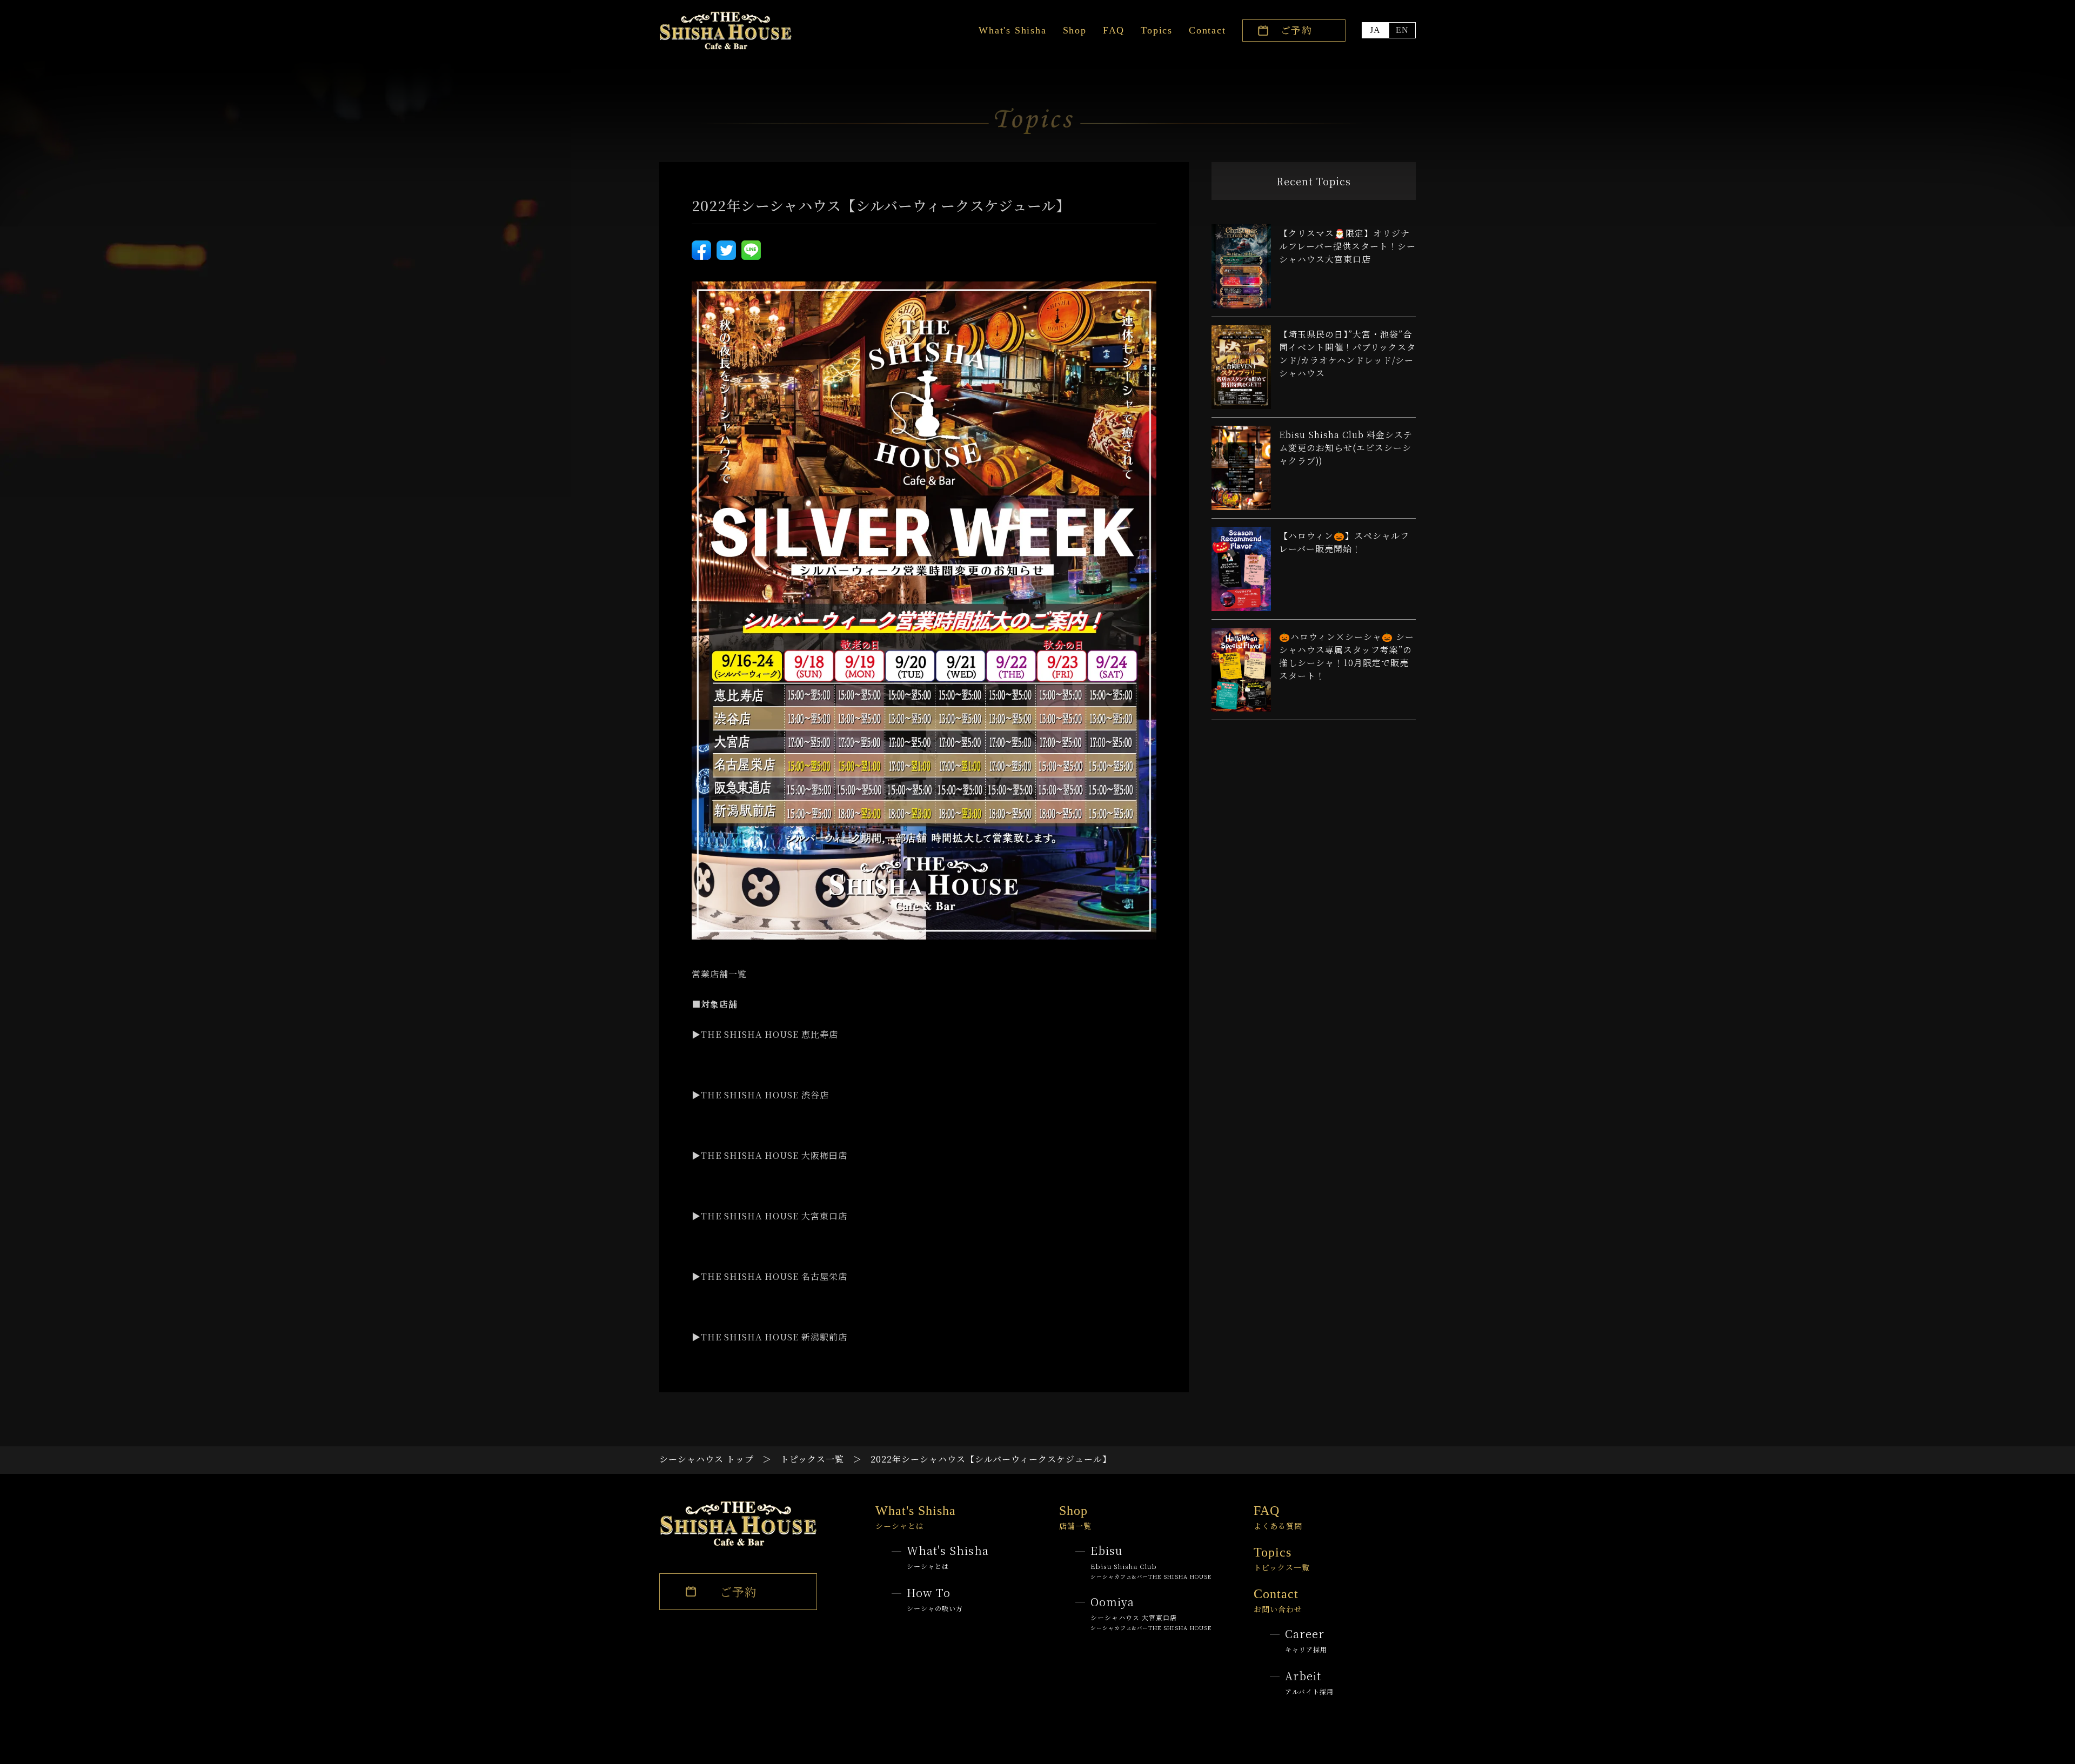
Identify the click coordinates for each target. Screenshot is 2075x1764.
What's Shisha (1012, 30)
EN (1402, 30)
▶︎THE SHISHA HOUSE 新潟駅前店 (769, 1337)
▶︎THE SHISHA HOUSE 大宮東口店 (769, 1216)
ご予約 (1297, 30)
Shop (1075, 30)
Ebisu (1151, 1561)
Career (1306, 1640)
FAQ (1114, 30)
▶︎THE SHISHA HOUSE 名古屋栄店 (769, 1276)
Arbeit (1309, 1682)
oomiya (1151, 1613)
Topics (1157, 30)
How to (935, 1599)
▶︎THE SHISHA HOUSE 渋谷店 (760, 1095)
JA (1375, 30)
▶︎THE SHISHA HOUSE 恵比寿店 (765, 1034)
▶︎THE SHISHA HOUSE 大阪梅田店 (769, 1155)
